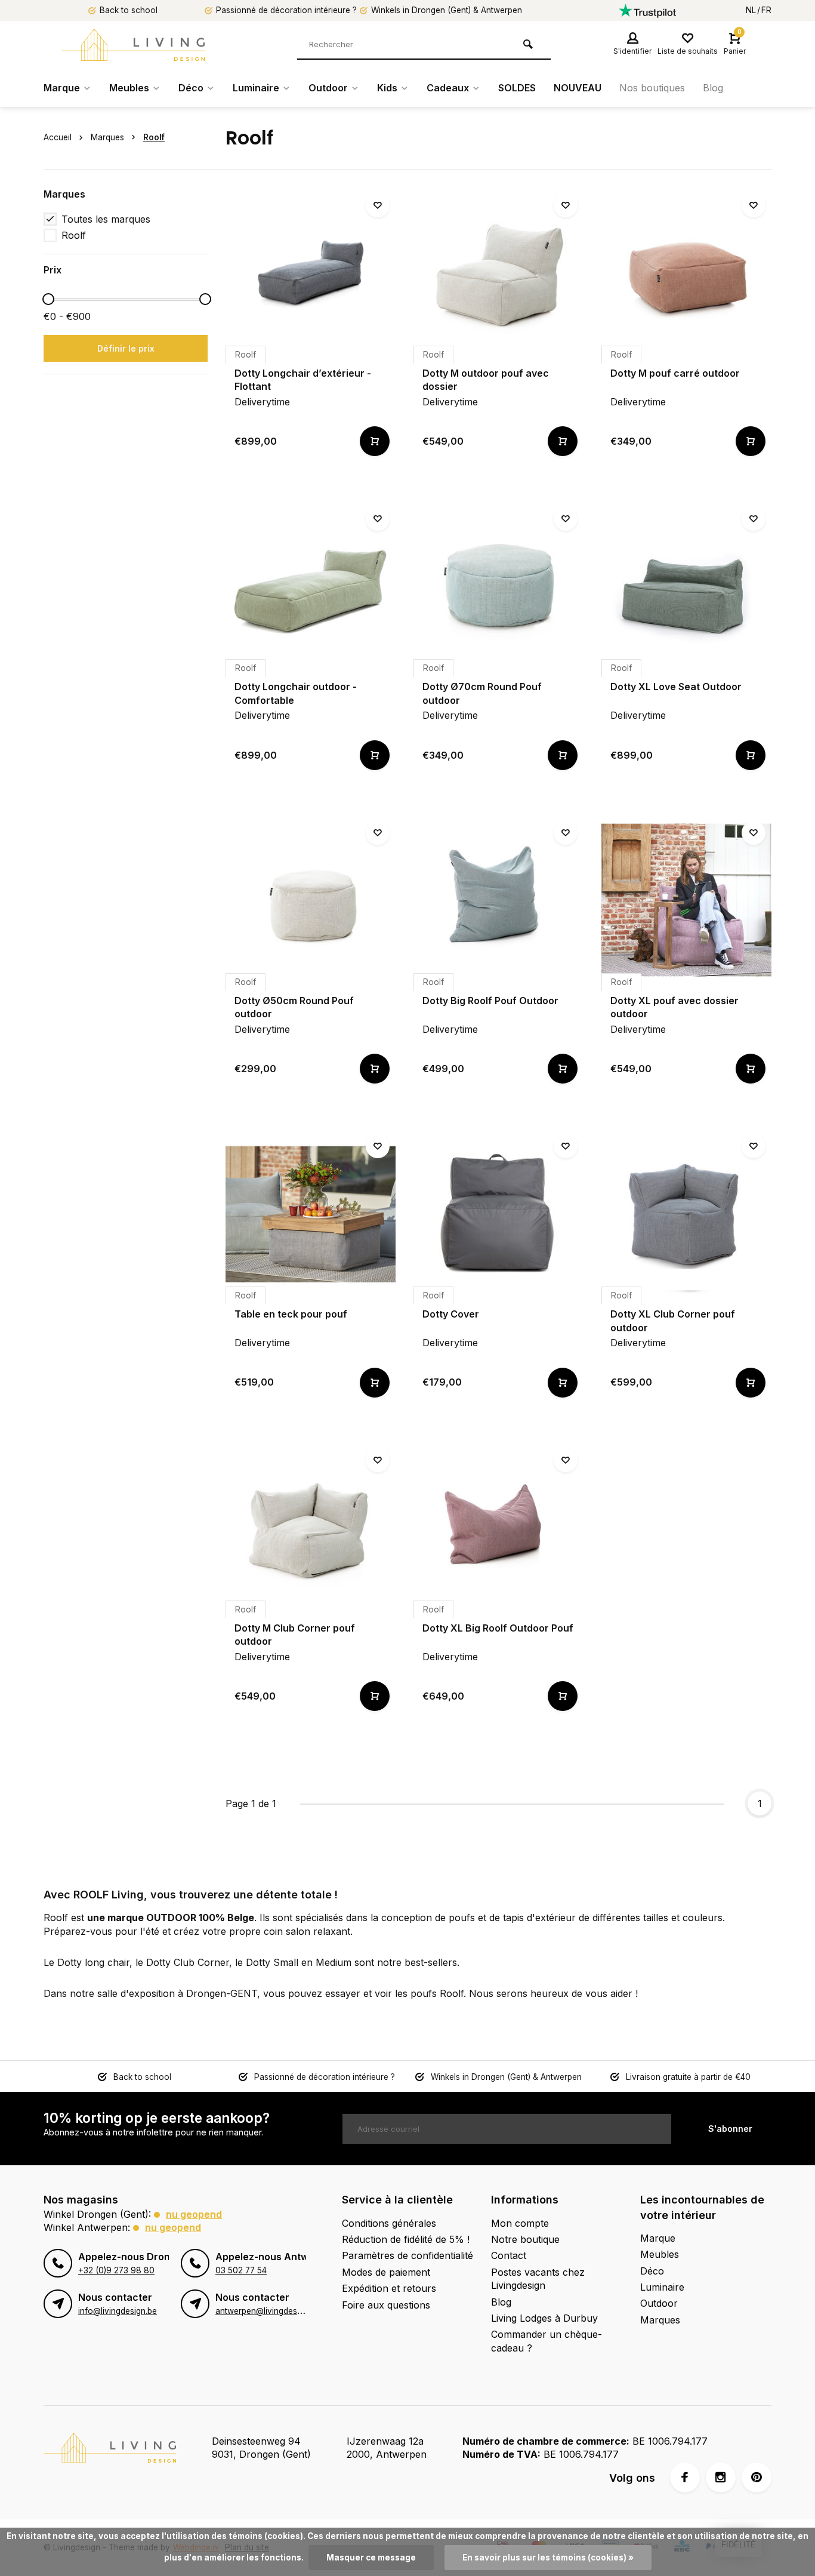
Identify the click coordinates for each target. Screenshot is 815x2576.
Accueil (58, 137)
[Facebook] (685, 2477)
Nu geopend (194, 2214)
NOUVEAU (578, 88)
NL (751, 10)
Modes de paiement (386, 2272)
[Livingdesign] (133, 45)
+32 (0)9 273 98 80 (116, 2270)
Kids (387, 88)
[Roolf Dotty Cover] (498, 1213)
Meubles (129, 88)
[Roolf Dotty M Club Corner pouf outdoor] (311, 1527)
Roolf (154, 137)
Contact (509, 2255)
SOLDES (517, 88)
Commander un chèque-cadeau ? (547, 2341)
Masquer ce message (371, 2557)
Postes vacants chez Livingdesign (538, 2279)
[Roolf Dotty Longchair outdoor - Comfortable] (311, 586)
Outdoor (328, 88)
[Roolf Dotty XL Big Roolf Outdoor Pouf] (498, 1527)
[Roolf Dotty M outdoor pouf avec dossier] (498, 273)
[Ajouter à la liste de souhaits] (378, 205)
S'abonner (730, 2129)
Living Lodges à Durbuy (544, 2318)
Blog (713, 88)
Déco (191, 88)
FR (766, 10)
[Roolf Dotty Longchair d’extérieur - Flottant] (311, 273)
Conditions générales (389, 2223)
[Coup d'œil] (375, 441)
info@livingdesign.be (118, 2311)
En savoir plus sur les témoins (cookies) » (548, 2557)
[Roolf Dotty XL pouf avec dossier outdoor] (686, 900)
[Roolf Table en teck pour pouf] (311, 1213)
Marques (107, 137)
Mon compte (520, 2223)
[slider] (48, 299)
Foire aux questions (386, 2305)
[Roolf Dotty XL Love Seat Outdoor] (686, 586)
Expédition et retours (389, 2288)
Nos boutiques (652, 88)
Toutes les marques (106, 219)
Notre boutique (525, 2239)
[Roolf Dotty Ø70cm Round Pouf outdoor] (498, 586)
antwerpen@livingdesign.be (268, 2311)
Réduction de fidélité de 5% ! (406, 2239)
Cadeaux (448, 88)
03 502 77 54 (241, 2270)
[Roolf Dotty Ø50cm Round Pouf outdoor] (311, 900)
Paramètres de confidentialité (407, 2255)
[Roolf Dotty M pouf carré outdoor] (686, 273)
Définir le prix (126, 348)
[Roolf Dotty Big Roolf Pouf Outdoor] (498, 900)
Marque (62, 88)
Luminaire (256, 88)
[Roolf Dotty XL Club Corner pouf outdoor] (686, 1213)
